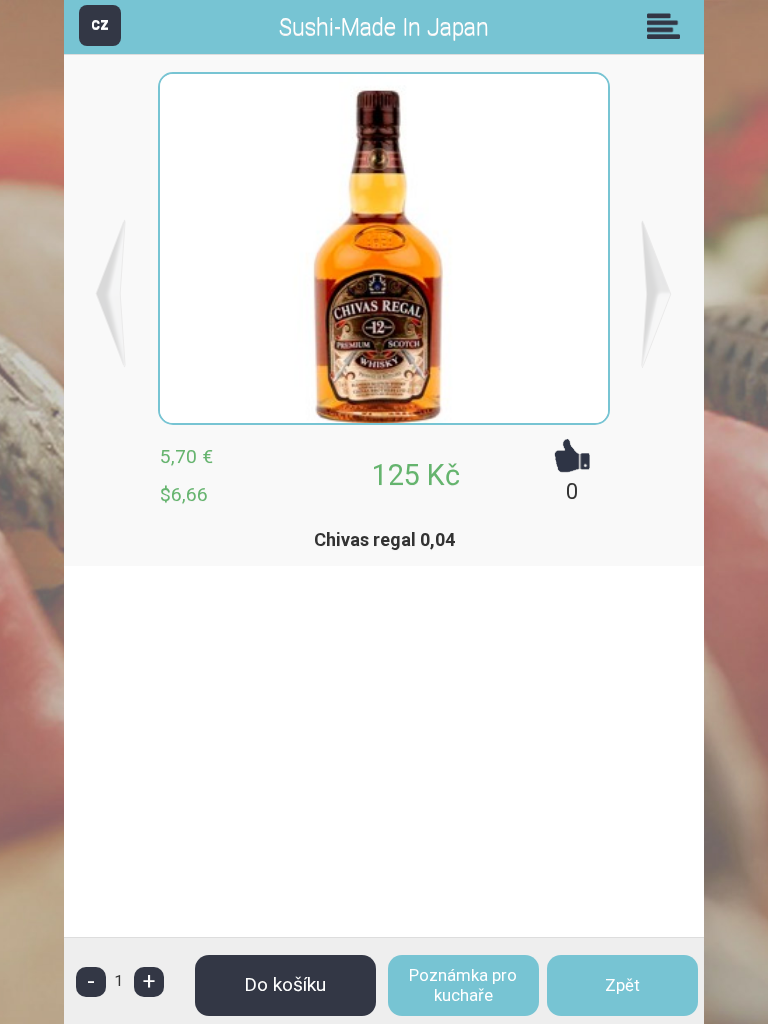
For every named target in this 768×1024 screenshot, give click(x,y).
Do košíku (285, 984)
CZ (100, 24)
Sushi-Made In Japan (384, 27)
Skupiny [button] (668, 26)
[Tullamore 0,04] (111, 294)
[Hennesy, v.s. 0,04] (656, 294)
